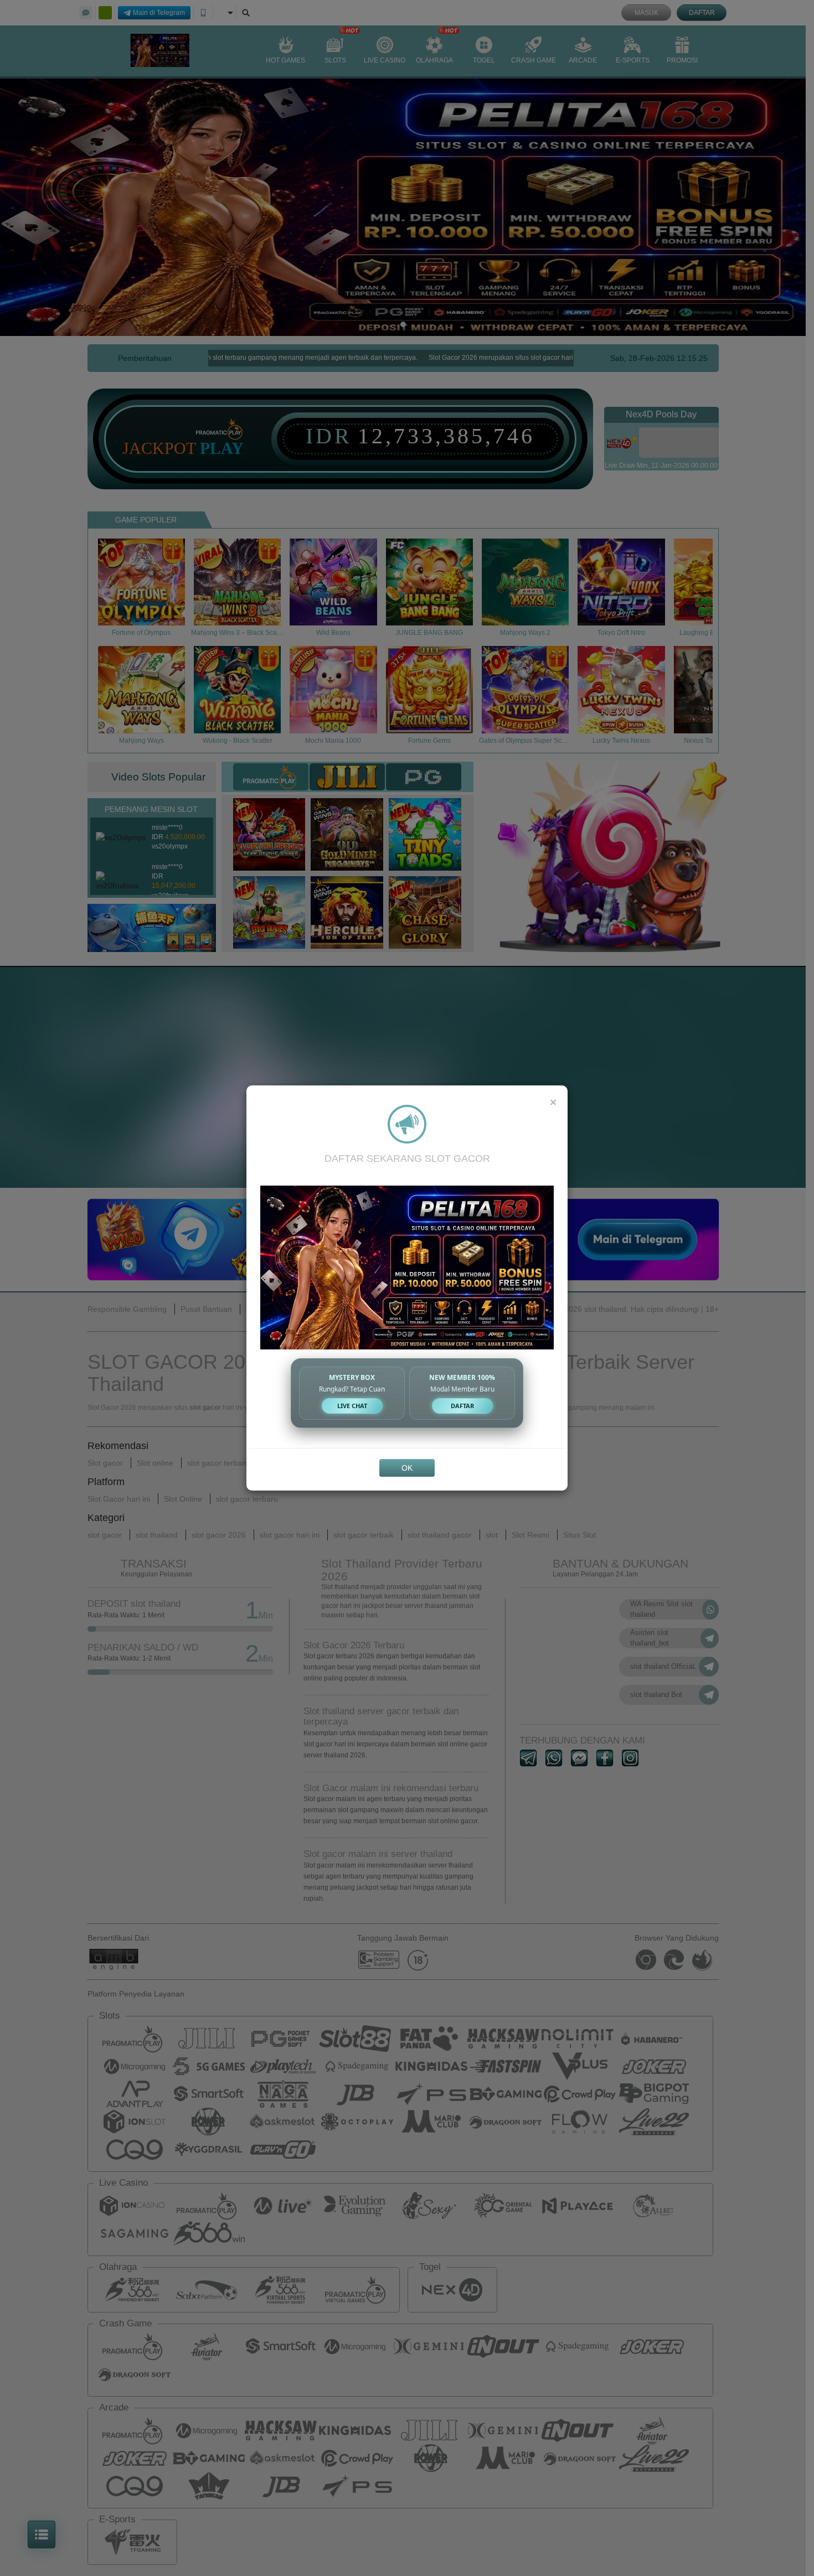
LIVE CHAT (352, 1406)
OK (407, 1468)
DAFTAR (462, 1406)
